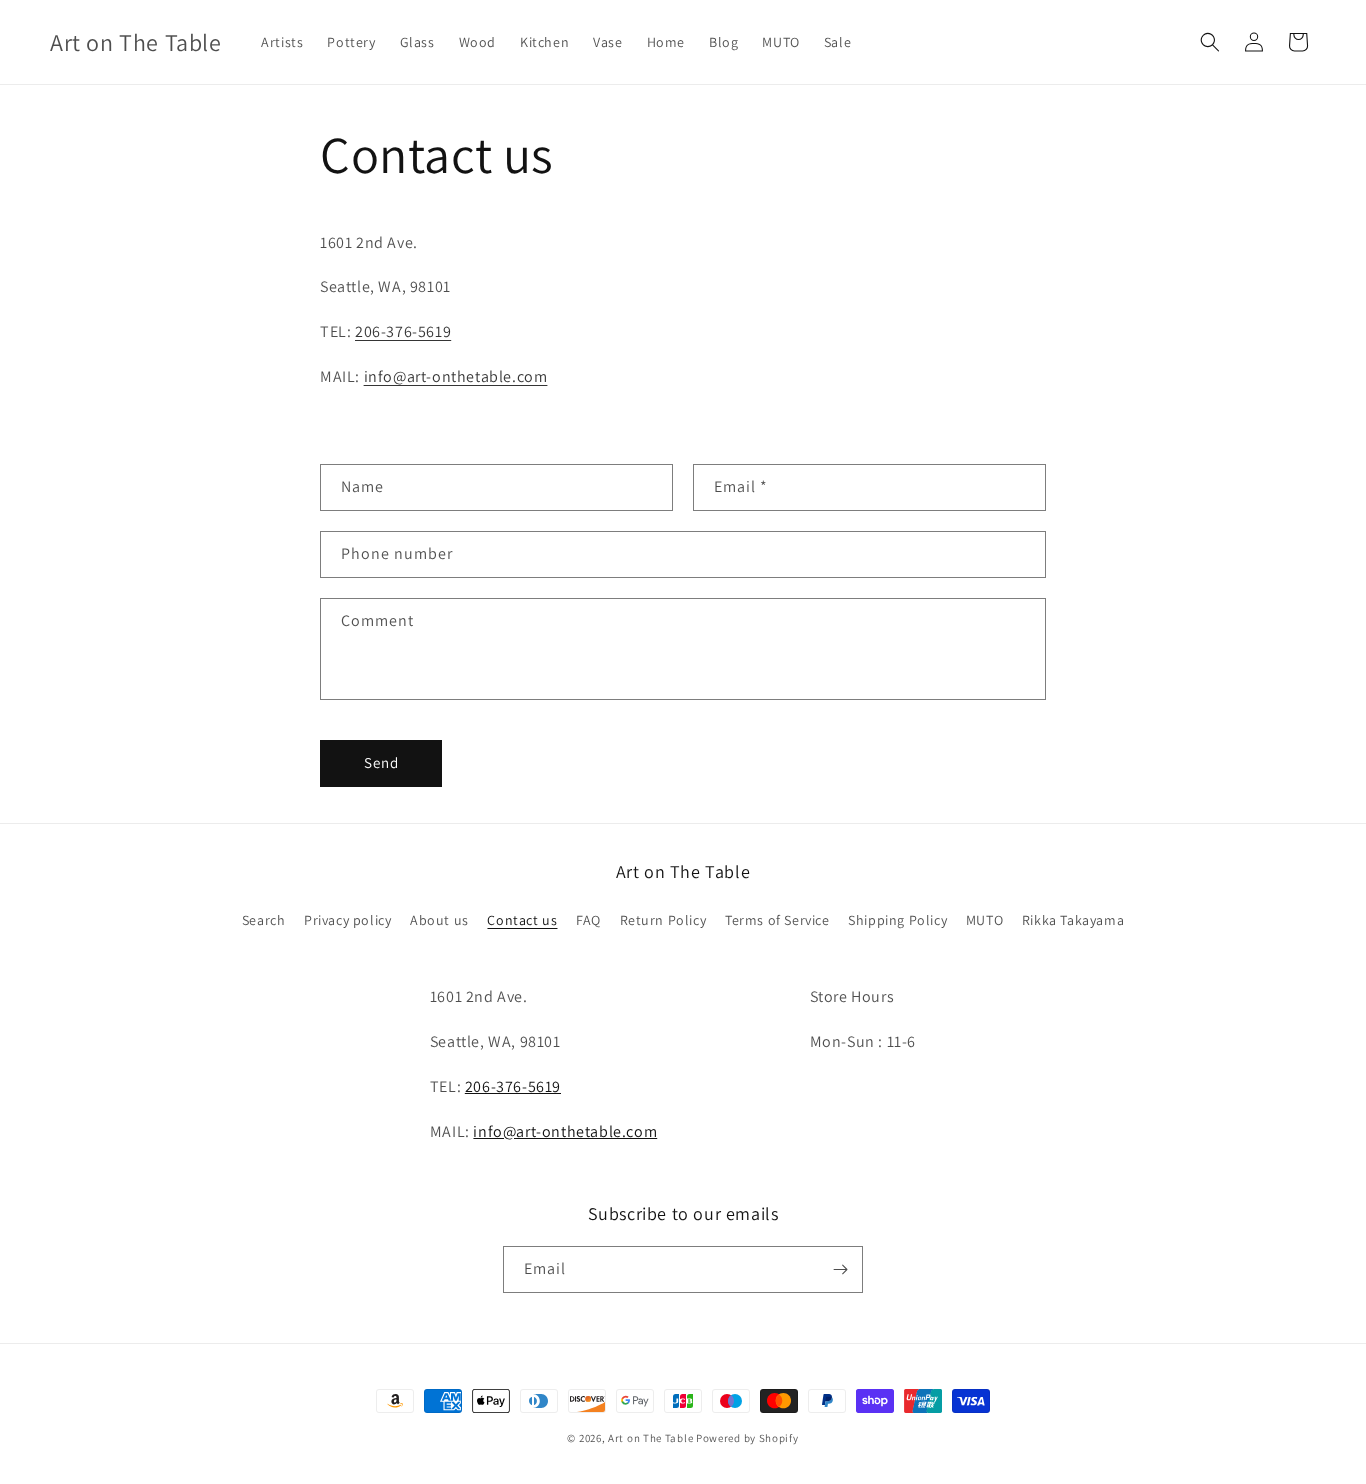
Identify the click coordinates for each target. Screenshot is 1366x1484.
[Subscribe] (840, 1269)
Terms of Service (777, 920)
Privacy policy (347, 920)
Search (264, 920)
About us (439, 920)
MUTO (984, 920)
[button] (1210, 42)
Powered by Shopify (747, 1438)
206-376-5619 (403, 331)
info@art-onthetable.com (456, 376)
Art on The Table (650, 1438)
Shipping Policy (897, 920)
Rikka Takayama (1073, 920)
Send (381, 762)
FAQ (588, 920)
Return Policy (663, 920)
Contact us (522, 920)
